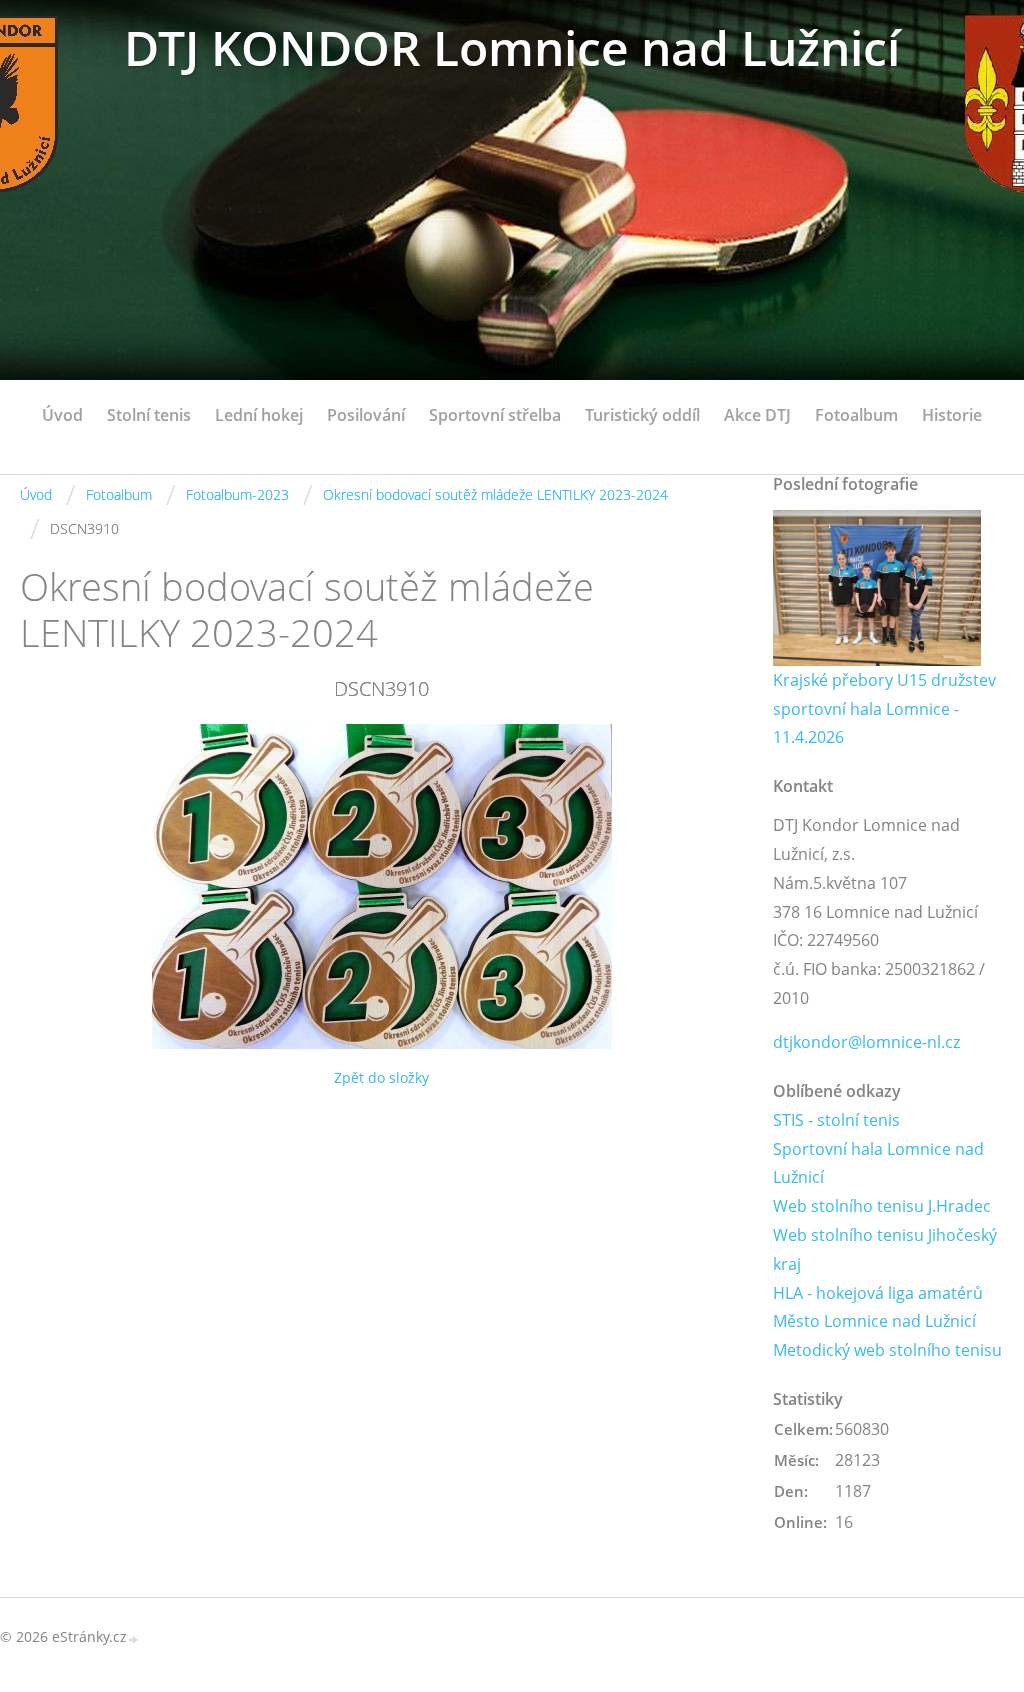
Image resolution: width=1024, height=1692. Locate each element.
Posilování (366, 415)
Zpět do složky (381, 1077)
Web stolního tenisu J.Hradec (882, 1206)
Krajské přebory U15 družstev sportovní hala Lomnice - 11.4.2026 (884, 709)
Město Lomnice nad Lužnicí (874, 1321)
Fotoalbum (856, 415)
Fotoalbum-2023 (237, 494)
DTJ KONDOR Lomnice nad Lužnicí (512, 47)
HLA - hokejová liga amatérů (878, 1293)
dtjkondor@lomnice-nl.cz (866, 1042)
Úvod (62, 415)
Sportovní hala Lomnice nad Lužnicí (878, 1163)
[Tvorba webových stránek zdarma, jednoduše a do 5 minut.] (134, 1638)
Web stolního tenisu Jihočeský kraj (885, 1249)
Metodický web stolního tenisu (887, 1350)
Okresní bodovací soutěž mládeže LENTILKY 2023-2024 (495, 494)
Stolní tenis (149, 415)
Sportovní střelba (495, 415)
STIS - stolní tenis (836, 1120)
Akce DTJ (757, 415)
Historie (952, 415)
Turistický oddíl (642, 415)
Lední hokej (259, 415)
